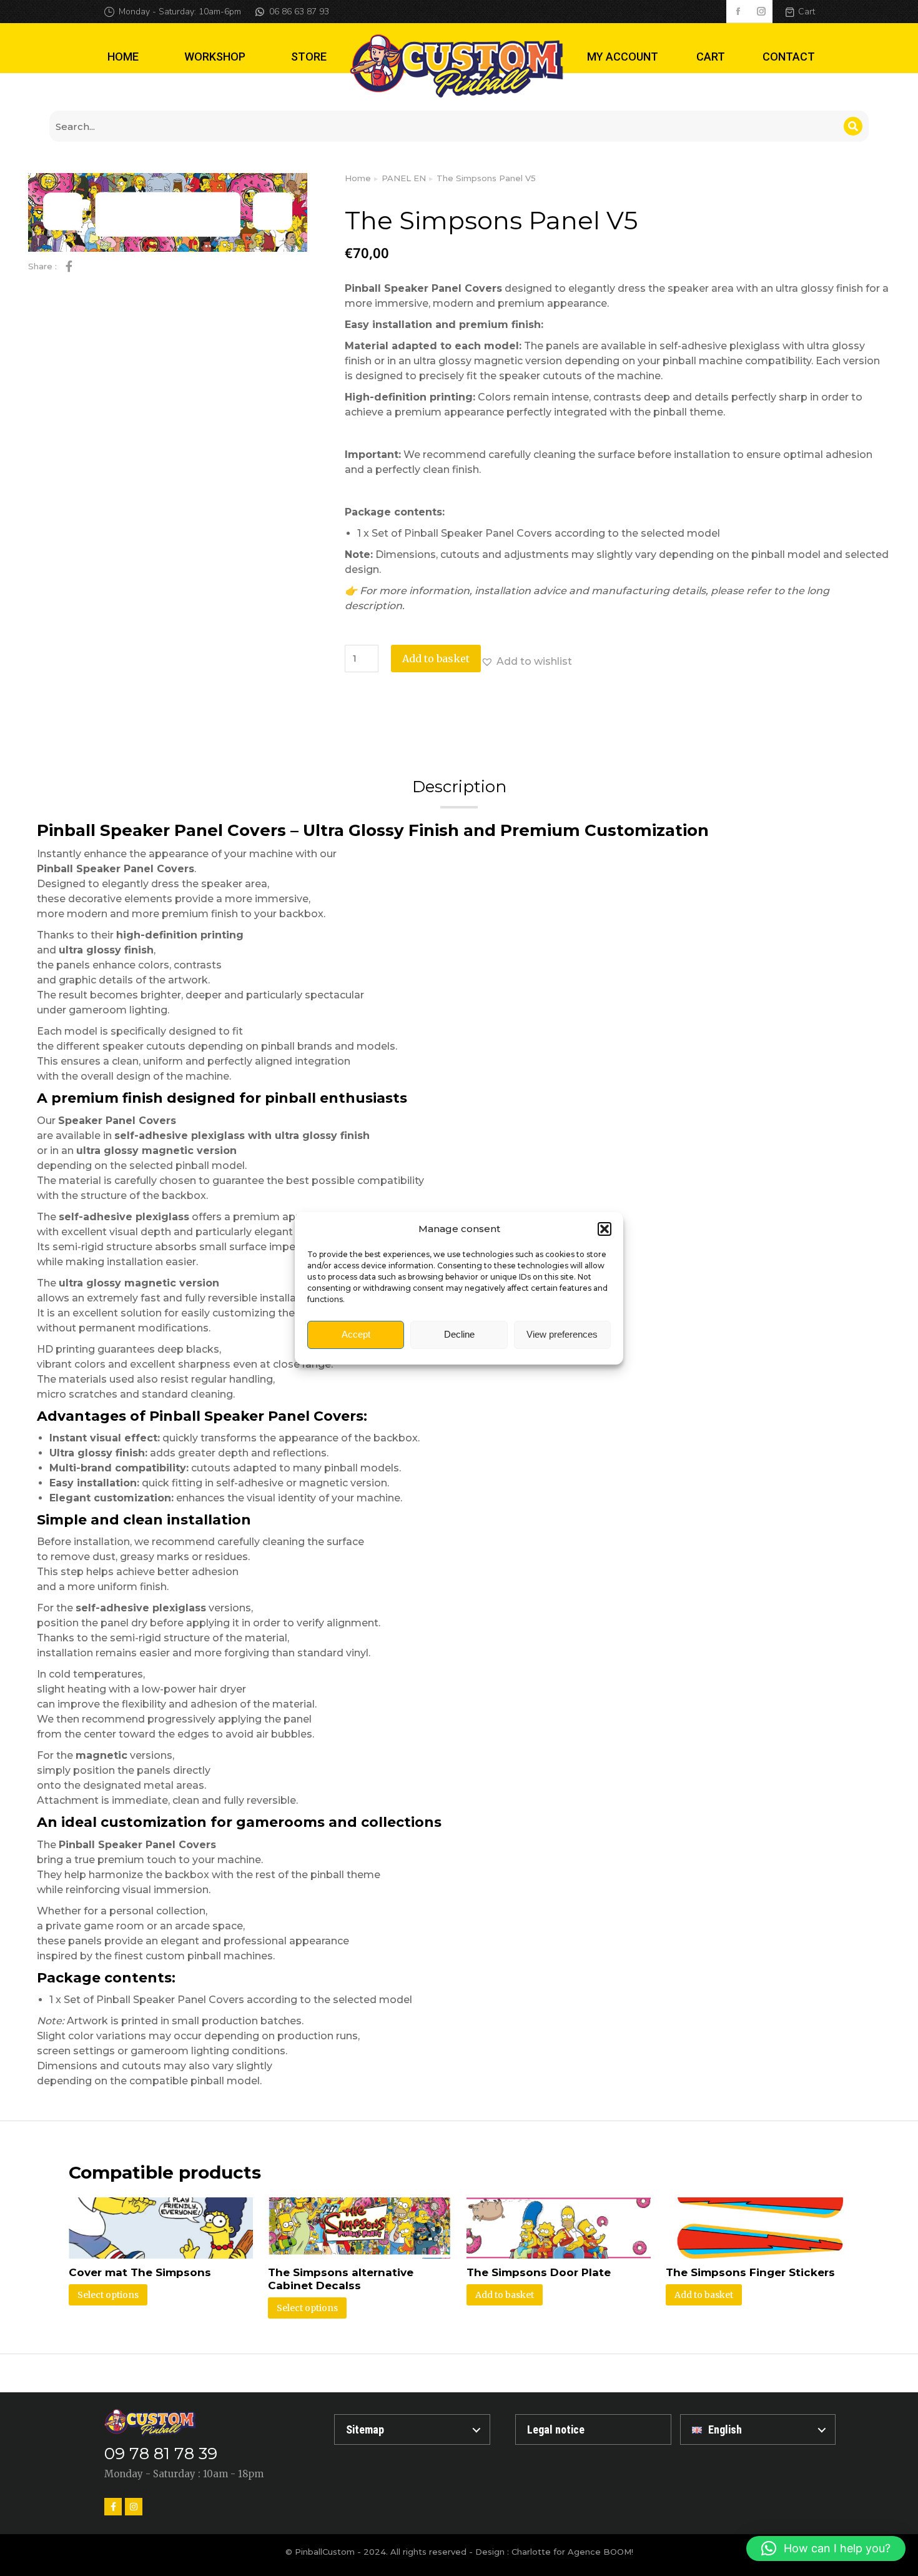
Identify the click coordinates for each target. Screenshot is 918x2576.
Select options (108, 2295)
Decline (459, 1334)
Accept (356, 1334)
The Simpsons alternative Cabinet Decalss (341, 2279)
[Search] (853, 126)
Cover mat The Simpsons (140, 2272)
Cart (807, 12)
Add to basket (436, 659)
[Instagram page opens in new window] (761, 12)
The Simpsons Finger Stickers (750, 2272)
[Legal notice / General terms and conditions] (593, 2429)
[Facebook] (113, 2507)
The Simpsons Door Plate (539, 2272)
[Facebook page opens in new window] (738, 12)
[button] (605, 1229)
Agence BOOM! (600, 2552)
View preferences (562, 1334)
